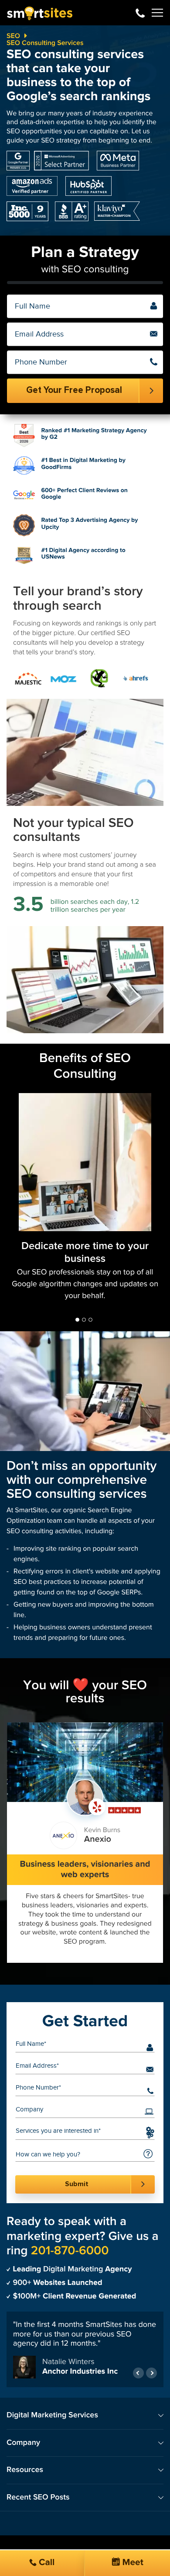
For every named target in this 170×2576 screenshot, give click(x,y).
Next (151, 2379)
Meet (132, 2563)
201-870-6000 (140, 13)
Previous (138, 2379)
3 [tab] (90, 1320)
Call (46, 2563)
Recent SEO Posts (38, 2503)
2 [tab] (84, 1320)
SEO (13, 36)
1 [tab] (77, 1320)
